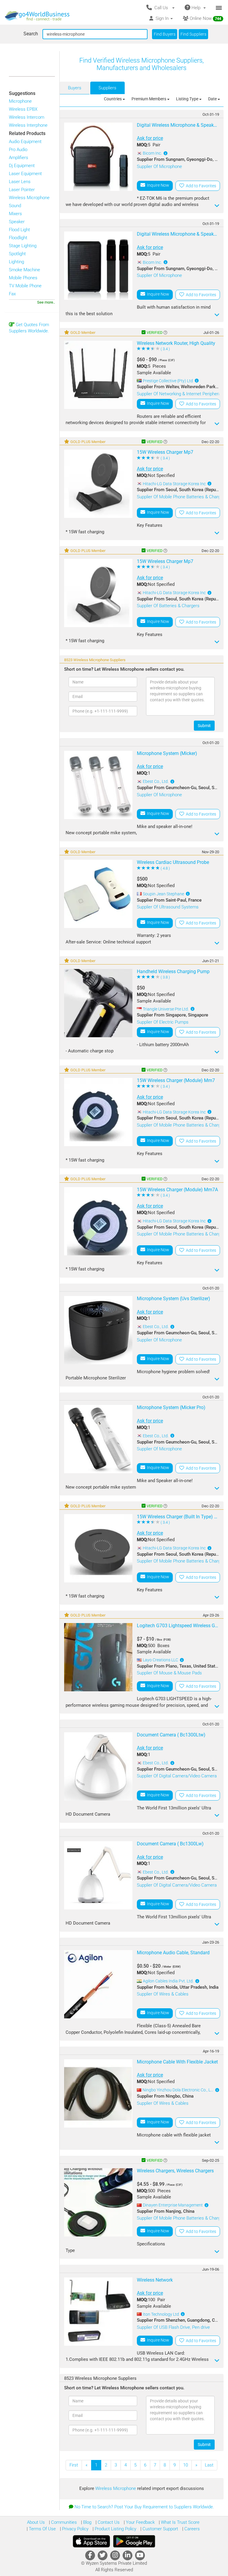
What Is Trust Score (180, 2522)
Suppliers (107, 88)
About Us (36, 2522)
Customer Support (160, 2529)
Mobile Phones (23, 278)
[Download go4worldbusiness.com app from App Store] (91, 2541)
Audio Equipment (25, 142)
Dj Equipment (22, 166)
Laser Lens (20, 182)
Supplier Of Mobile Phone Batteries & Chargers (182, 497)
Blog (87, 2522)
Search (31, 34)
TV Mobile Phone (25, 286)
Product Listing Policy (115, 2529)
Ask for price (150, 138)
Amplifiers (19, 158)
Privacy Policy (75, 2529)
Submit (204, 726)
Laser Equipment (25, 174)
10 (186, 2465)
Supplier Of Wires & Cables (163, 1994)
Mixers (15, 214)
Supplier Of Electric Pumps (163, 1022)
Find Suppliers (193, 34)
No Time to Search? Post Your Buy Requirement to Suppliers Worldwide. (144, 2507)
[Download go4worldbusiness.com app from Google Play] (134, 2541)
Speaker (17, 222)
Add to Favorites (200, 186)
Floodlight (18, 238)
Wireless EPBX (23, 109)
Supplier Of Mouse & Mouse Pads (169, 1673)
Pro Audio (18, 150)
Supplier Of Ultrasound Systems (168, 907)
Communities (63, 2522)
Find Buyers (165, 34)
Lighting (16, 262)
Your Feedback (140, 2522)
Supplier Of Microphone (159, 166)
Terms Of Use (42, 2529)
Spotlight (17, 254)
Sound (15, 206)
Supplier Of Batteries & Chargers (168, 606)
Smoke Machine (24, 270)
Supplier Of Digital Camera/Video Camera (177, 1776)
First (74, 2465)
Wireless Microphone (29, 198)
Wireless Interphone (28, 125)
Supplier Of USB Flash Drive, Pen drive (173, 2327)
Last (209, 2465)
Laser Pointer (22, 190)
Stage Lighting (23, 246)
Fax (12, 294)
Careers (191, 2529)
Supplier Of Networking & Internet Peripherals (180, 394)
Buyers (75, 88)
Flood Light (19, 230)
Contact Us (108, 2522)
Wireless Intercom (27, 117)
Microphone (20, 101)
